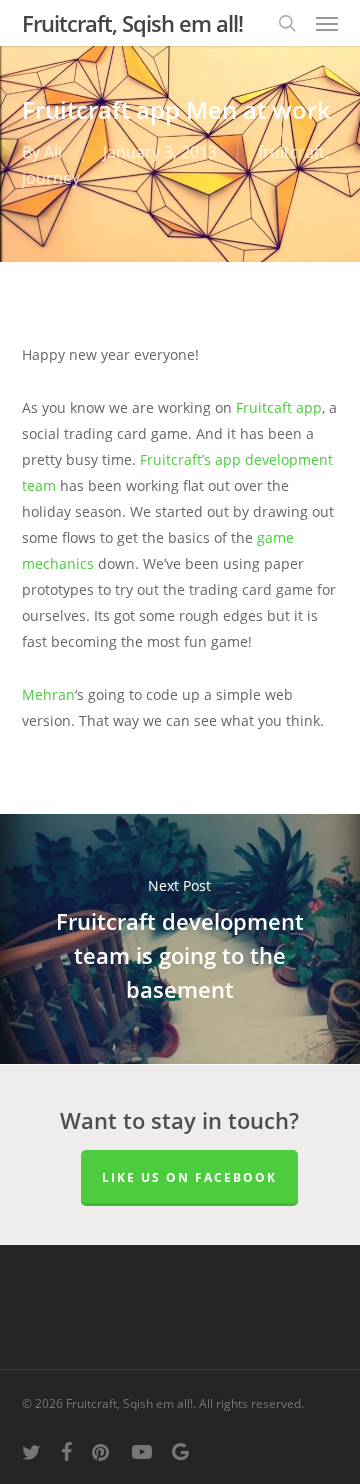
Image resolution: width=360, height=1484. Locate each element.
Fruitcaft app (279, 407)
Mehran (48, 694)
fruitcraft (291, 152)
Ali (53, 152)
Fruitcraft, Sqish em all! (132, 23)
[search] (287, 23)
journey (51, 178)
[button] (327, 23)
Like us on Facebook (189, 1177)
